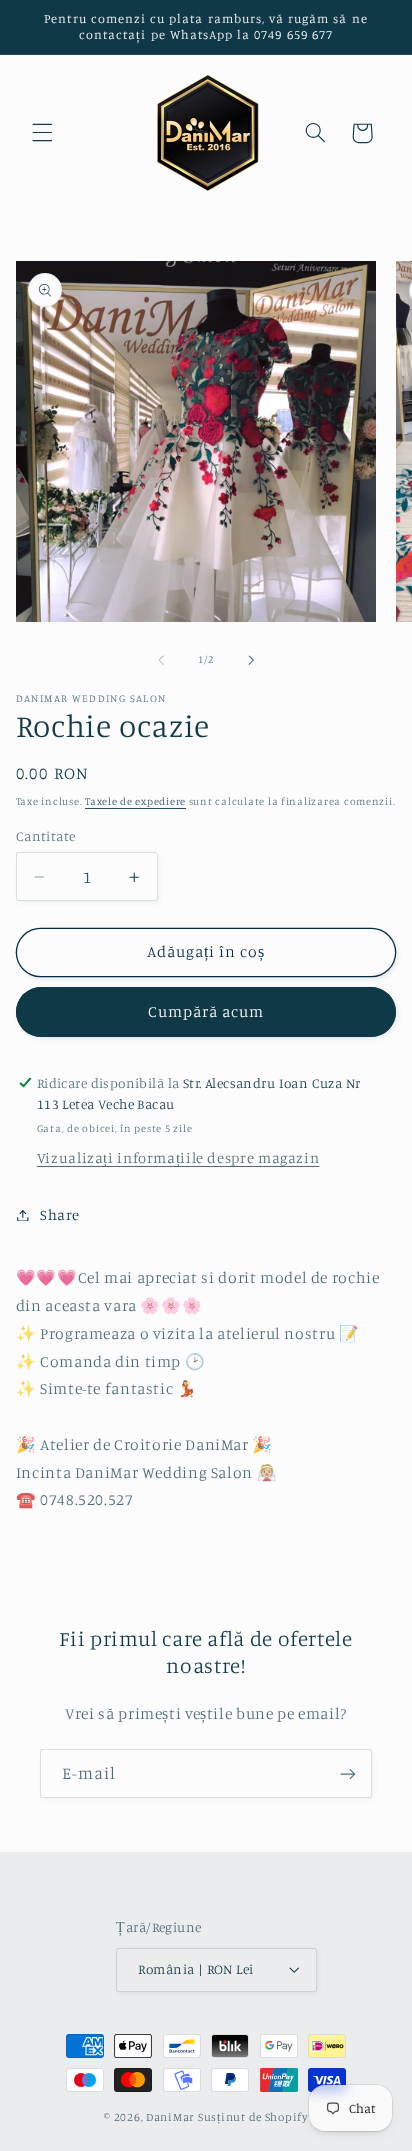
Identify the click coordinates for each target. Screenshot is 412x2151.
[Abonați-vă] (348, 1773)
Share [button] (60, 1214)
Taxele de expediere (135, 801)
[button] (42, 133)
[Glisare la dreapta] (251, 660)
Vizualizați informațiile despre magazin (178, 1157)
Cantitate (46, 836)
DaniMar (172, 2117)
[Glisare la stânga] (161, 660)
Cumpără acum (206, 1011)
